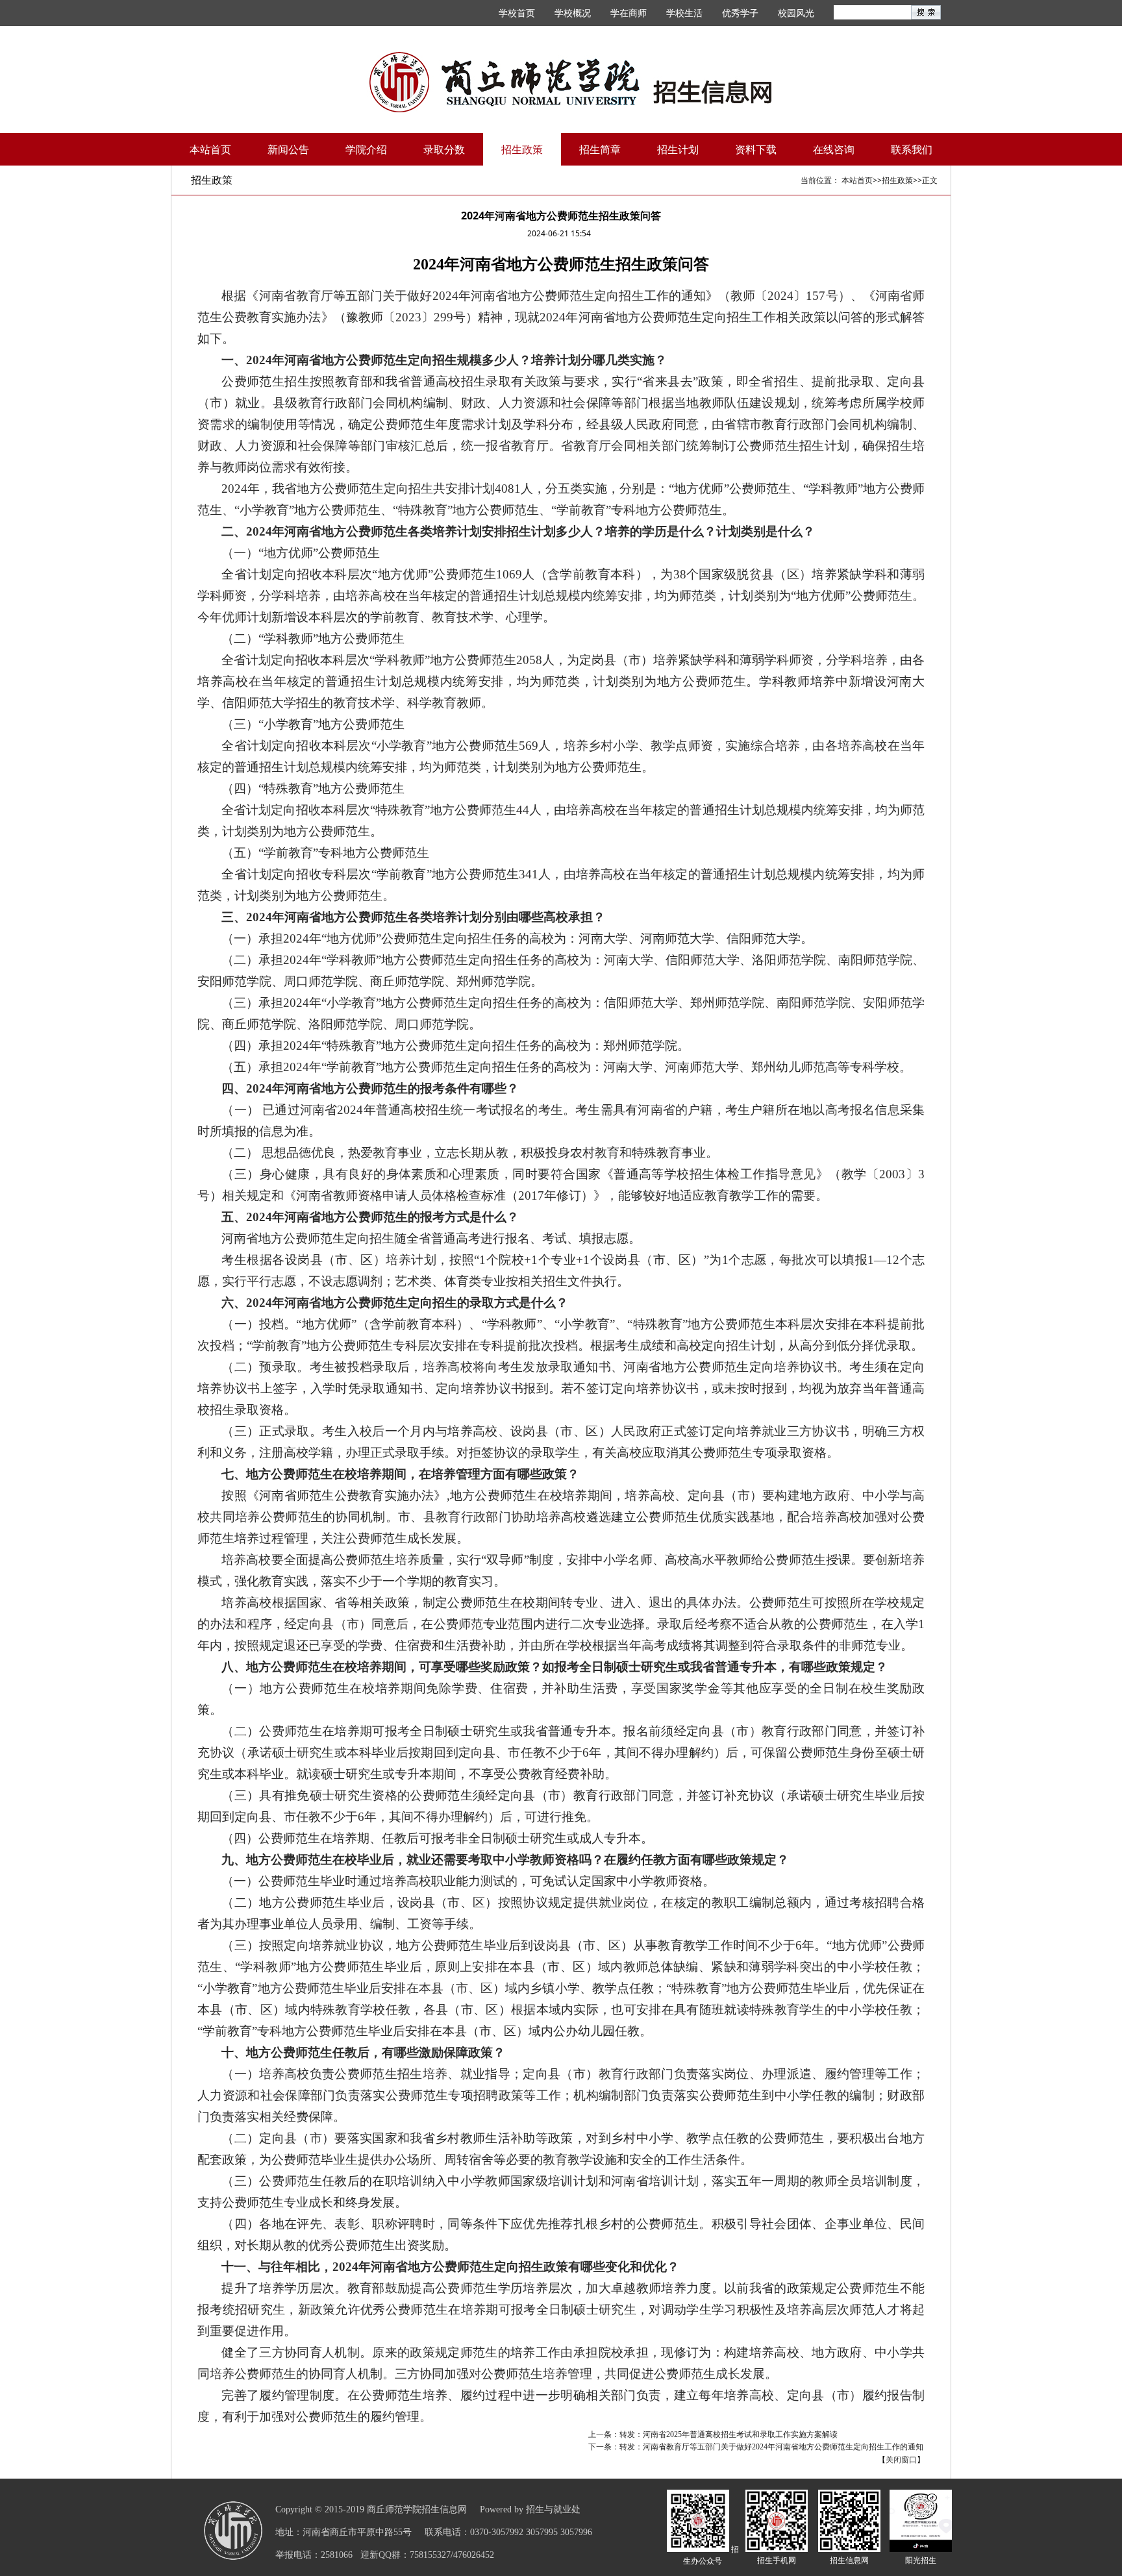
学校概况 (573, 13)
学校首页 (517, 13)
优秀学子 (740, 13)
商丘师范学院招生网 (571, 82)
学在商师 (629, 13)
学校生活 (684, 13)
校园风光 (796, 13)
